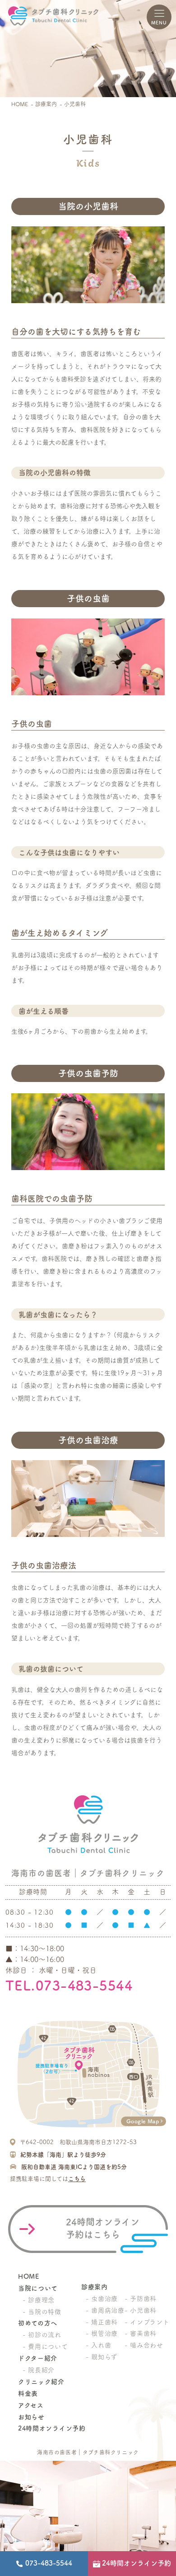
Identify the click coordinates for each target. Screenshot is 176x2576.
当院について (38, 2288)
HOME (20, 104)
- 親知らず (102, 2357)
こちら (77, 2179)
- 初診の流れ (42, 2335)
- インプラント (147, 2322)
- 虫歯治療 (102, 2299)
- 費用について (45, 2347)
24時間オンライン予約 (52, 2428)
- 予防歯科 (141, 2299)
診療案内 (46, 104)
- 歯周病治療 (105, 2310)
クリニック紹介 (41, 2382)
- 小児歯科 (141, 2310)
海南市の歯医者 (57, 2452)
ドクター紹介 (38, 2358)
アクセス (31, 2405)
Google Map (143, 2121)
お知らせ (31, 2417)
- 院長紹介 (39, 2370)
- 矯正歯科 (102, 2322)
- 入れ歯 (99, 2345)
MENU (159, 23)
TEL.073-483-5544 (69, 1985)
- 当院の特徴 (42, 2312)
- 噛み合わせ (144, 2345)
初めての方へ (38, 2323)
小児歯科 (75, 104)
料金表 (28, 2393)
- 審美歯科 (141, 2333)
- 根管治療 (102, 2333)
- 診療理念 (39, 2300)
